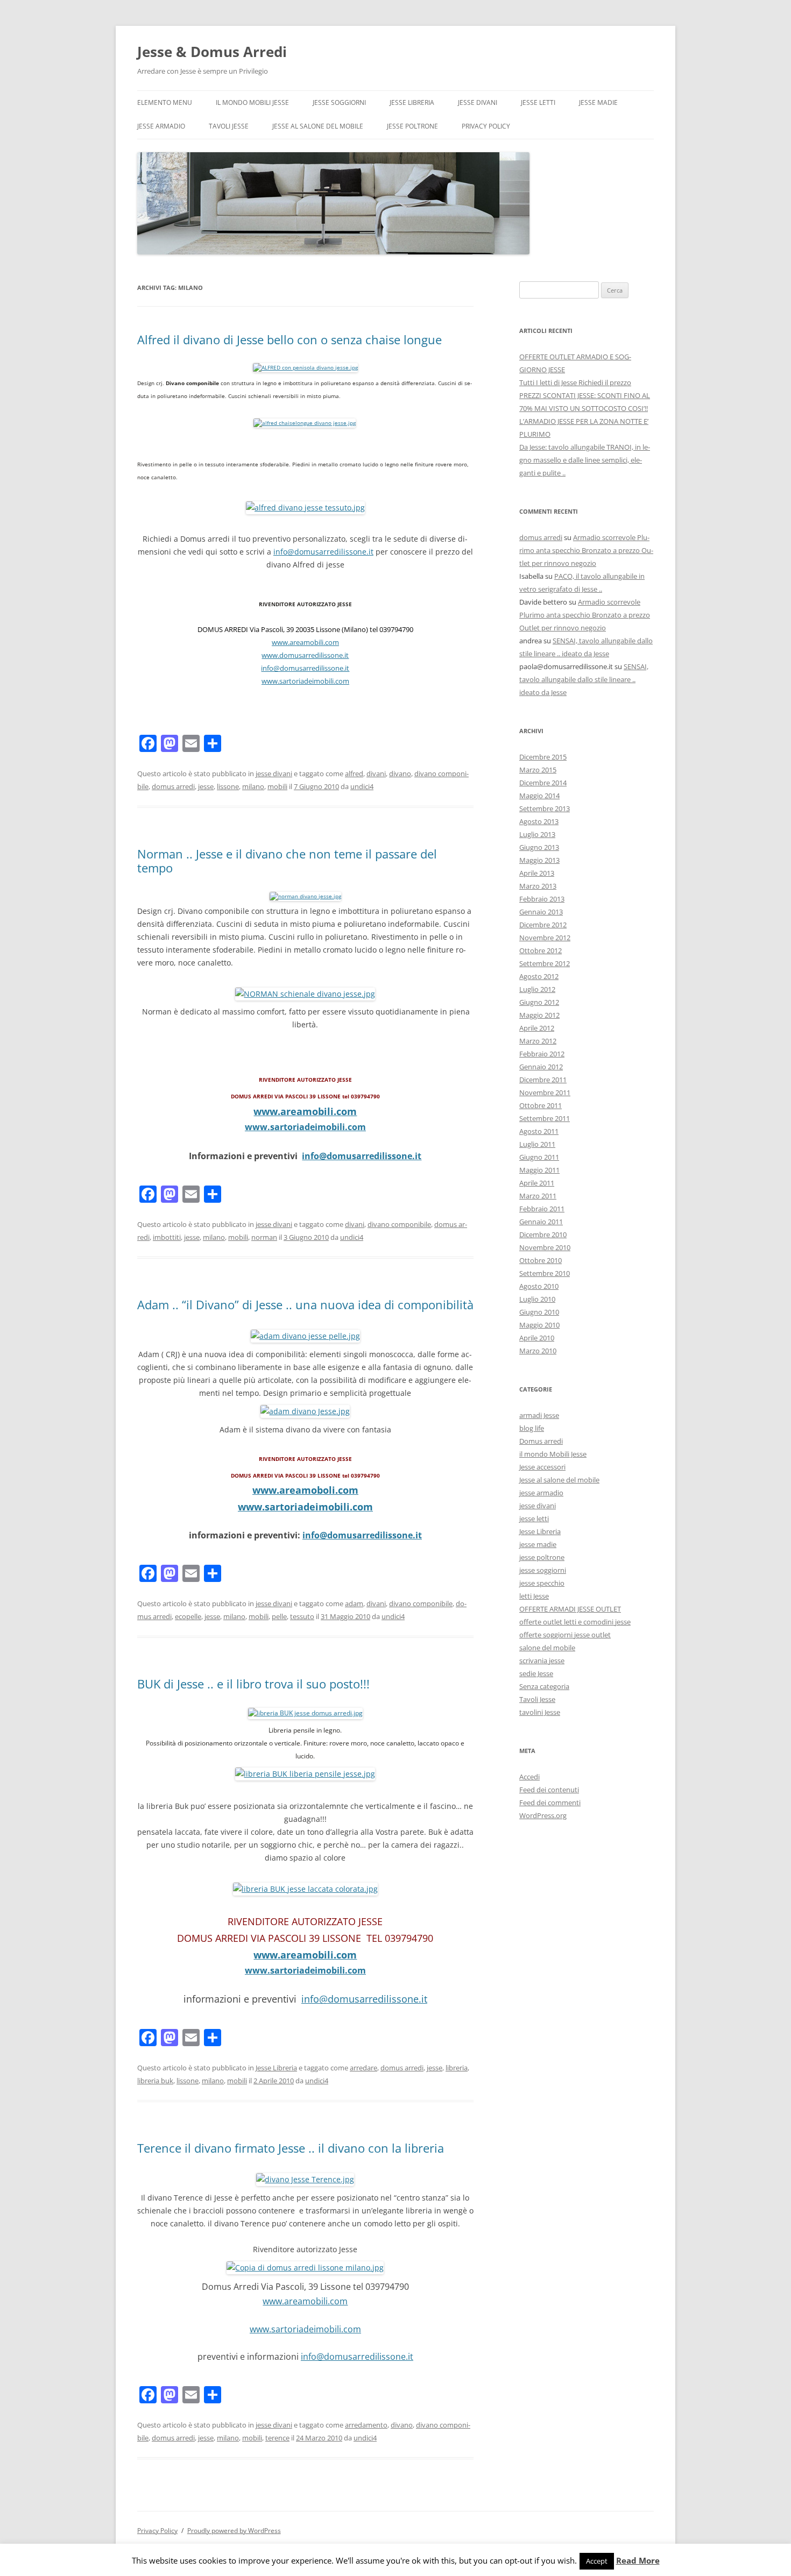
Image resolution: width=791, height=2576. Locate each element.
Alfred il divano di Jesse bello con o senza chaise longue (289, 339)
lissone (228, 786)
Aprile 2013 (537, 873)
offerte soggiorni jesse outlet (565, 1635)
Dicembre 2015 (543, 757)
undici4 (362, 786)
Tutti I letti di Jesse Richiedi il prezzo (575, 382)
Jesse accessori (542, 1467)
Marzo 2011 (538, 1196)
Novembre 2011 (545, 1092)
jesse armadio (161, 126)
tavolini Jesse (540, 1712)
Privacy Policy (486, 126)
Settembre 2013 (545, 808)
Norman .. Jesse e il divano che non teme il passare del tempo (287, 861)
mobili (277, 786)
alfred (354, 773)
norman (264, 1237)
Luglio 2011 (537, 1144)
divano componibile (399, 1224)
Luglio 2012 (537, 989)
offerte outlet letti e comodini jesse (575, 1622)
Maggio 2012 (539, 1015)
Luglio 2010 (537, 1299)
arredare (363, 2068)
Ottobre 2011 (541, 1105)
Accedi (529, 1777)
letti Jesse (534, 1596)
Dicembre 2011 (543, 1080)
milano (253, 786)
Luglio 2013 (537, 834)
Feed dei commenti (550, 1803)
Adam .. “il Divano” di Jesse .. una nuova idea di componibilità (305, 1304)
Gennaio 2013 (541, 912)
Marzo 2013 (538, 886)
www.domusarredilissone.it (305, 655)
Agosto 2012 (539, 976)
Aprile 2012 (537, 1028)
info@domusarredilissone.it (323, 552)
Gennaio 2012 (541, 1067)
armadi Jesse (539, 1415)
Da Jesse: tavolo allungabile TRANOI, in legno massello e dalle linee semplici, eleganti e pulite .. (585, 460)
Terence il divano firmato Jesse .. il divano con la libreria (291, 2148)
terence (277, 2438)
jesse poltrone (412, 126)
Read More (638, 2561)
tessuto (302, 1616)
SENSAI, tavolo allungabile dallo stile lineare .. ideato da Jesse (584, 679)
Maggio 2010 (539, 1325)
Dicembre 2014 (543, 783)
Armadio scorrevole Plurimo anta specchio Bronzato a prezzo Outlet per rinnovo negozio (586, 550)
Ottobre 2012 (541, 950)
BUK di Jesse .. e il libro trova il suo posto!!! (253, 1684)
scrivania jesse (542, 1660)
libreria (457, 2068)
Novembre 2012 (545, 938)
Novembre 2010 (545, 1247)
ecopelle (188, 1616)
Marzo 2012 (538, 1041)
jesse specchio (542, 1583)
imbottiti (167, 1237)
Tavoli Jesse (229, 126)
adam (354, 1603)
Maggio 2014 (539, 796)
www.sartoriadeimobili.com (305, 681)
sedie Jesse (536, 1673)
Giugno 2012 (539, 1002)
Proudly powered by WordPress (234, 2531)
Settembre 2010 (545, 1273)
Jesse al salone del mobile (318, 126)
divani (376, 773)
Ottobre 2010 (541, 1260)
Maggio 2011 (539, 1170)
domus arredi (173, 786)
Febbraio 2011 (542, 1209)
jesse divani (478, 102)
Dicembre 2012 (543, 925)
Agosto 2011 (539, 1131)
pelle (279, 1616)
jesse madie (598, 102)
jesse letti (538, 102)
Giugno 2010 (539, 1312)
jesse (206, 786)
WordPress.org (543, 1815)
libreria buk (155, 2081)
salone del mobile (547, 1648)
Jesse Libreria (412, 102)
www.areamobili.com (305, 642)
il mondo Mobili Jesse (252, 102)
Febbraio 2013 (542, 899)
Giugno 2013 (539, 847)
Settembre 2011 (545, 1118)
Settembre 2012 (545, 963)
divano (400, 773)
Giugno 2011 (539, 1157)
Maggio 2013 (539, 860)
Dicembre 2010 (543, 1234)
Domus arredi (541, 1441)
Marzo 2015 (538, 770)
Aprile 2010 (537, 1338)
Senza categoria (544, 1686)
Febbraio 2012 (542, 1054)
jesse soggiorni (339, 102)
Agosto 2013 (539, 821)
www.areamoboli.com (305, 1490)
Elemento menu (165, 102)
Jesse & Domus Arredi (212, 52)
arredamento (366, 2425)
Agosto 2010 (539, 1286)
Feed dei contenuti (549, 1790)
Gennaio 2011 (541, 1222)
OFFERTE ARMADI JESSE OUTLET (570, 1609)
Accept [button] (597, 2561)
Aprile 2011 (537, 1183)
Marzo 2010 (538, 1351)
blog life (532, 1428)
